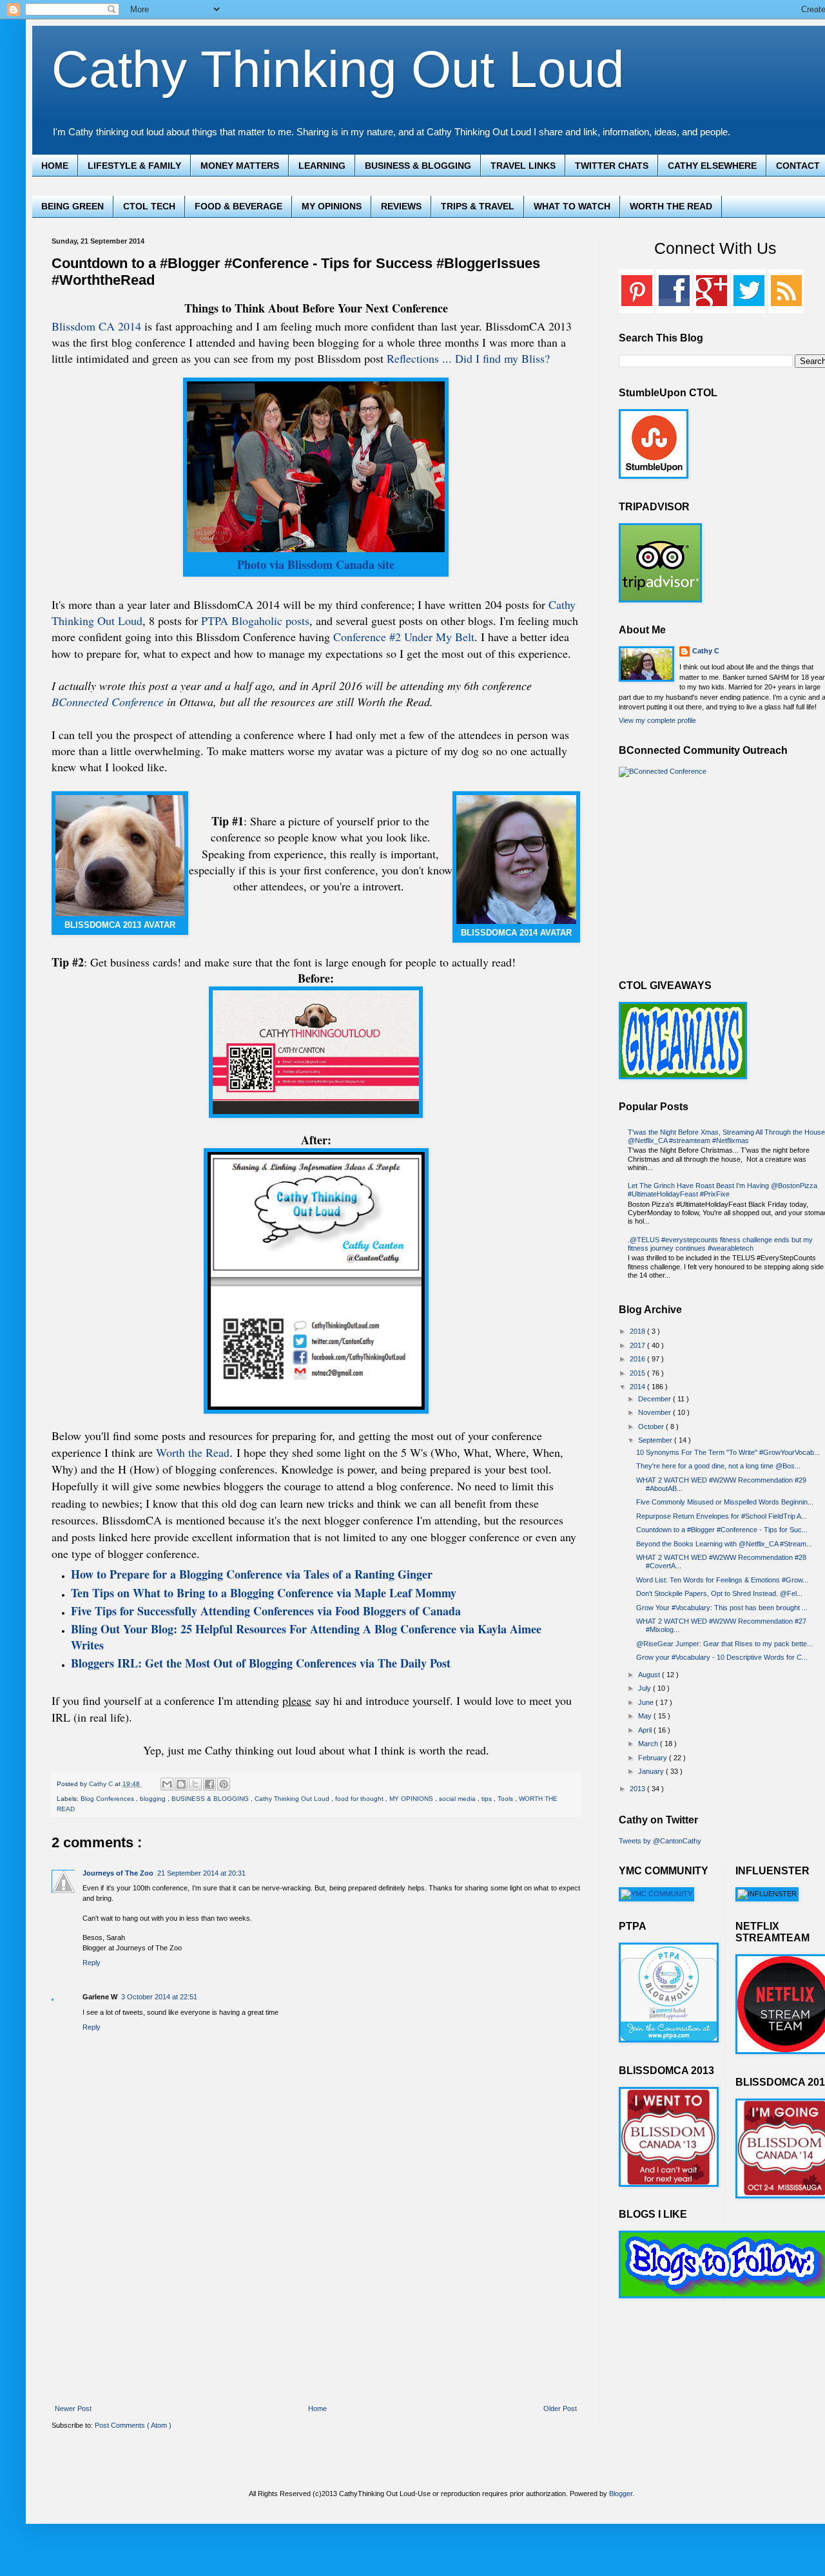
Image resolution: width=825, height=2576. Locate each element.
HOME (55, 166)
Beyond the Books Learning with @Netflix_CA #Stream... (724, 1544)
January (652, 1771)
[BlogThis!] (181, 1784)
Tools (506, 1799)
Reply (92, 1963)
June (647, 1702)
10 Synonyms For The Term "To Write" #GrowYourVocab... (728, 1452)
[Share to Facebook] (209, 1784)
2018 (638, 1331)
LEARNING (322, 166)
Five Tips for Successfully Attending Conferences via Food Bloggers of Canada (266, 1611)
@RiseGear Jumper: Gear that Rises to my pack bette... (724, 1644)
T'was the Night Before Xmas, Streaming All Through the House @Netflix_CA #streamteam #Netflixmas (726, 1136)
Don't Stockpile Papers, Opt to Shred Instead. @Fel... (719, 1593)
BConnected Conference (108, 702)
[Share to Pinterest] (224, 1784)
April (646, 1730)
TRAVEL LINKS (523, 166)
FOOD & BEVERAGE (238, 206)
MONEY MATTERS (240, 166)
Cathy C (706, 651)
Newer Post (73, 2408)
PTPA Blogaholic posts (255, 620)
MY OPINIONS (332, 206)
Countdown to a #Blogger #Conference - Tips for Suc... (722, 1530)
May (646, 1716)
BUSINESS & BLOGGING (418, 166)
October (652, 1427)
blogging (154, 1799)
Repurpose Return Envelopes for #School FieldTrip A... (722, 1516)
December (655, 1399)
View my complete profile (657, 720)
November (655, 1412)
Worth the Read (193, 1452)
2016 (638, 1359)
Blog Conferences (108, 1799)
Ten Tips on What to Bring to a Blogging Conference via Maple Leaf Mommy (264, 1593)
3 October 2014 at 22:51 (159, 1997)
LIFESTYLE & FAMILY (134, 166)
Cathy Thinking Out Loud (338, 69)
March (649, 1744)
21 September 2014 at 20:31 (201, 1873)
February (654, 1758)
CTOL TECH (149, 206)
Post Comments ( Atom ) (133, 2425)
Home (317, 2408)
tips (488, 1799)
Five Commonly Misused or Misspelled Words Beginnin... (725, 1502)
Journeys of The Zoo (118, 1873)
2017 (638, 1345)
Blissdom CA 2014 (98, 326)
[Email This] (167, 1784)
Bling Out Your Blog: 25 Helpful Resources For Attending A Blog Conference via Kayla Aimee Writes (306, 1637)
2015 (638, 1373)
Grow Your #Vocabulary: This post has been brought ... (722, 1608)
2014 (638, 1387)
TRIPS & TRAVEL (478, 206)
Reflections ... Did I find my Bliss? (468, 358)
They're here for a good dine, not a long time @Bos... (718, 1466)
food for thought (360, 1799)
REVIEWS (401, 206)
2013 (638, 1789)
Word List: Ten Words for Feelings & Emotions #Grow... (722, 1580)
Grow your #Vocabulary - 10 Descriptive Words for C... (722, 1657)
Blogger (621, 2494)
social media (458, 1799)
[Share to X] (195, 1784)
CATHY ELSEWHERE (712, 166)
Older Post (560, 2408)
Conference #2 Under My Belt (404, 637)
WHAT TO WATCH (572, 206)
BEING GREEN (73, 206)
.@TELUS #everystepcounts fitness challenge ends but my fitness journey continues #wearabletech (720, 1244)
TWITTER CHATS (612, 166)
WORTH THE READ (671, 206)
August (650, 1675)
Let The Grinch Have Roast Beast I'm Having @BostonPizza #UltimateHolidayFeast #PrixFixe (723, 1190)
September (656, 1440)
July (645, 1688)
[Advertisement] (316, 2309)
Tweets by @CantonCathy (660, 1841)
